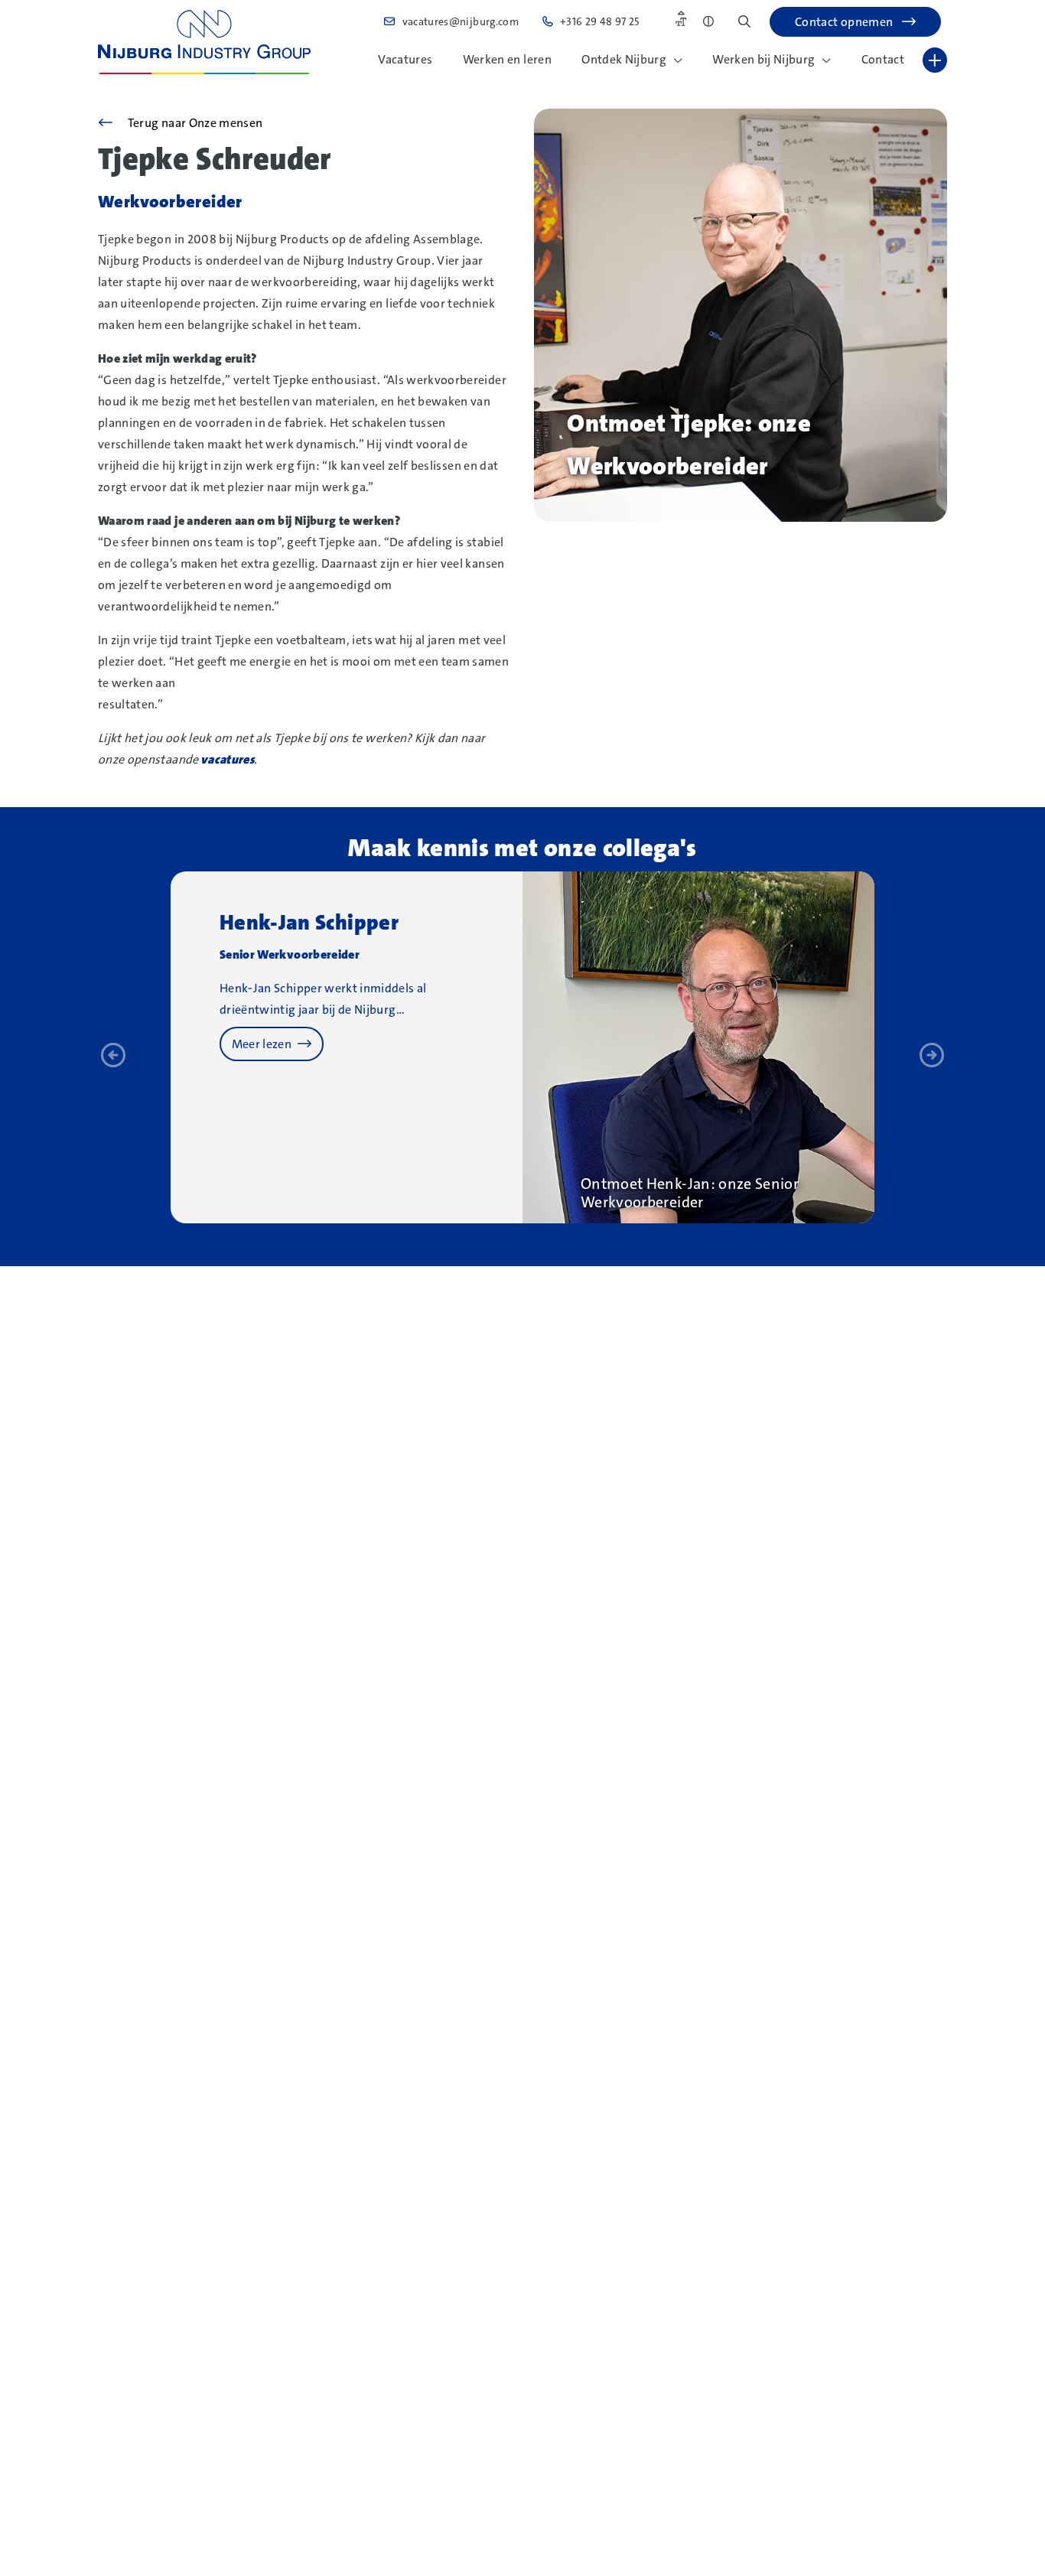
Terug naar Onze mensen (194, 123)
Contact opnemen (845, 22)
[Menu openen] (935, 60)
